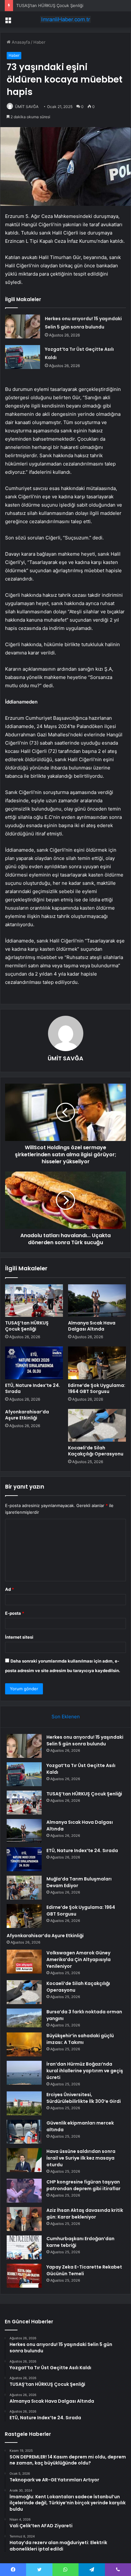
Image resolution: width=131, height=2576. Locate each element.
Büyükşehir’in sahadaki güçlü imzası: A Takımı (80, 2039)
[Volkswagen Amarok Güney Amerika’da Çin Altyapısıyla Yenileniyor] (24, 1962)
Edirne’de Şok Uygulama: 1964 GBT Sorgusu (97, 1388)
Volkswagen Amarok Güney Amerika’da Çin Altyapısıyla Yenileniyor (79, 1959)
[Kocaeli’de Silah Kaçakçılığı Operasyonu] (97, 1425)
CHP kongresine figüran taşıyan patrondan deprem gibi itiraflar (83, 2185)
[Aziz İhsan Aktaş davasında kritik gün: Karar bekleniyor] (24, 2219)
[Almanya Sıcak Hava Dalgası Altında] (97, 1301)
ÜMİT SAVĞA (27, 107)
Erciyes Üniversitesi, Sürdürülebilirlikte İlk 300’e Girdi (84, 2098)
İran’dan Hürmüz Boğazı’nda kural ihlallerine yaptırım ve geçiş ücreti (85, 2071)
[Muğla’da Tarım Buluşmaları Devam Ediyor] (24, 1888)
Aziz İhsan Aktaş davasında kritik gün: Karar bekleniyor (85, 2214)
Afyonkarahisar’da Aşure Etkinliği (27, 1415)
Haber (39, 42)
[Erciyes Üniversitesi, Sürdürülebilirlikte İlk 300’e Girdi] (24, 2103)
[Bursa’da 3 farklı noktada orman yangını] (24, 2018)
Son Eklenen (66, 1717)
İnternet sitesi (19, 1637)
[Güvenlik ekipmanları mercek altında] (24, 2132)
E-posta (15, 1613)
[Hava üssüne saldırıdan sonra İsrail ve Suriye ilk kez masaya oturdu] (24, 2160)
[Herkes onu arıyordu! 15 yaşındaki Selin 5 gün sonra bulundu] (23, 326)
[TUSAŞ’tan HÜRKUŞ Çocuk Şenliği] (34, 1301)
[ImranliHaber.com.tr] (65, 19)
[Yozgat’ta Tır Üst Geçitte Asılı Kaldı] (23, 357)
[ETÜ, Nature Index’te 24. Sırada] (34, 1363)
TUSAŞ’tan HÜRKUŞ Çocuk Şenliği (50, 5)
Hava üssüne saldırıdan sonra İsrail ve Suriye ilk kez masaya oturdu (81, 2158)
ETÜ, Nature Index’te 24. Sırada (33, 1388)
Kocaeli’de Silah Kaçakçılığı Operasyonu (96, 1451)
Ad (10, 1589)
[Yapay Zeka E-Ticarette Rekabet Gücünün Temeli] (24, 2276)
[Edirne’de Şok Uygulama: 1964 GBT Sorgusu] (97, 1363)
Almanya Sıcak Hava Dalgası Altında (92, 1326)
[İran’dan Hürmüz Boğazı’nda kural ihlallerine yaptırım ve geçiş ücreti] (24, 2073)
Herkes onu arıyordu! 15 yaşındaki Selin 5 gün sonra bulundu (85, 1740)
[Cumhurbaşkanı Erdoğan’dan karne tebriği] (24, 2247)
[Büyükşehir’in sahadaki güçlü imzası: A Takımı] (24, 2044)
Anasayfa (20, 42)
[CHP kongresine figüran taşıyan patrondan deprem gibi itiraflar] (24, 2191)
